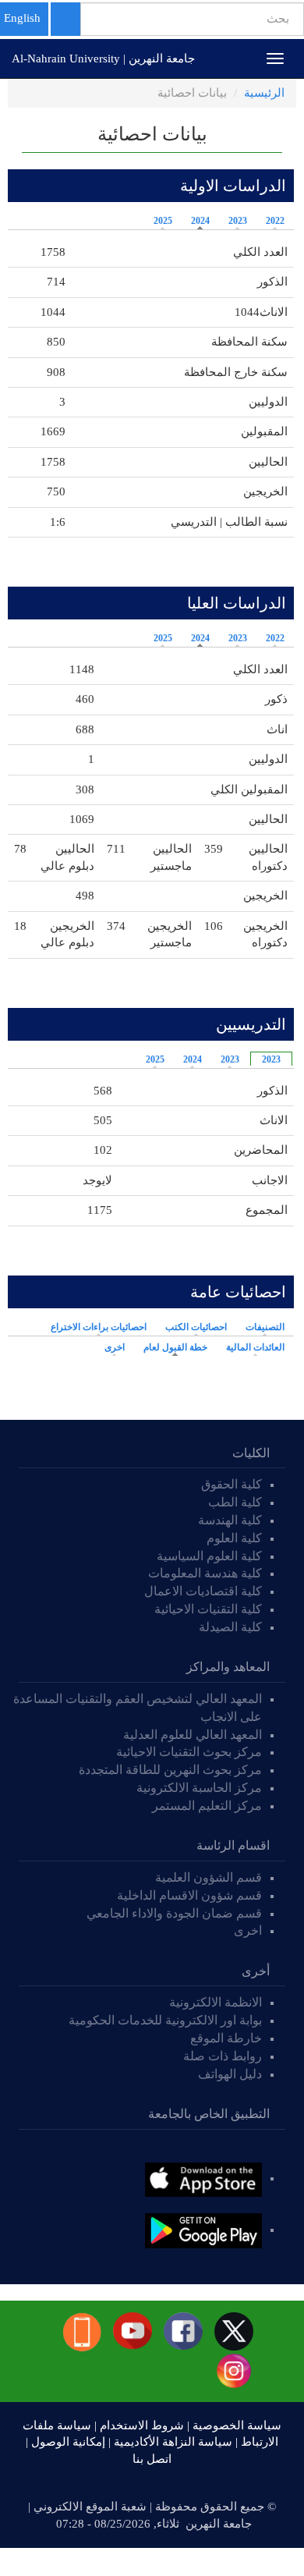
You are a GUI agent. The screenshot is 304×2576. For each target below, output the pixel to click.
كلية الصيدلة (230, 1627)
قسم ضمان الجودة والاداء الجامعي (174, 1913)
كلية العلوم (234, 1538)
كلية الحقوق (232, 1484)
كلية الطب (235, 1502)
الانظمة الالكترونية (216, 2002)
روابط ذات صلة (223, 2056)
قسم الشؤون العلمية (209, 1877)
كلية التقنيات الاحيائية (208, 1609)
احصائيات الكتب (196, 1327)
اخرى (115, 1347)
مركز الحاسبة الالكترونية (199, 1788)
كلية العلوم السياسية (209, 1556)
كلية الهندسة (230, 1520)
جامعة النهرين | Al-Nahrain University (103, 59)
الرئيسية (264, 93)
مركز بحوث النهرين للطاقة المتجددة (170, 1770)
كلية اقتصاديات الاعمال (203, 1591)
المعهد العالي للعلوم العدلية (193, 1735)
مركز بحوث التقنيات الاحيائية (189, 1752)
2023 (238, 221)
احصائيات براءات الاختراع (99, 1327)
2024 (200, 221)
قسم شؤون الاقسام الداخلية (188, 1895)
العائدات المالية (255, 1347)
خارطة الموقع (226, 2038)
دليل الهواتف (230, 2074)
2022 (275, 221)
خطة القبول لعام (171, 1347)
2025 (163, 221)
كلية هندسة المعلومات (205, 1573)
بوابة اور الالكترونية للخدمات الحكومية (165, 2020)
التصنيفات (265, 1327)
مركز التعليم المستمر (207, 1806)
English (22, 18)
